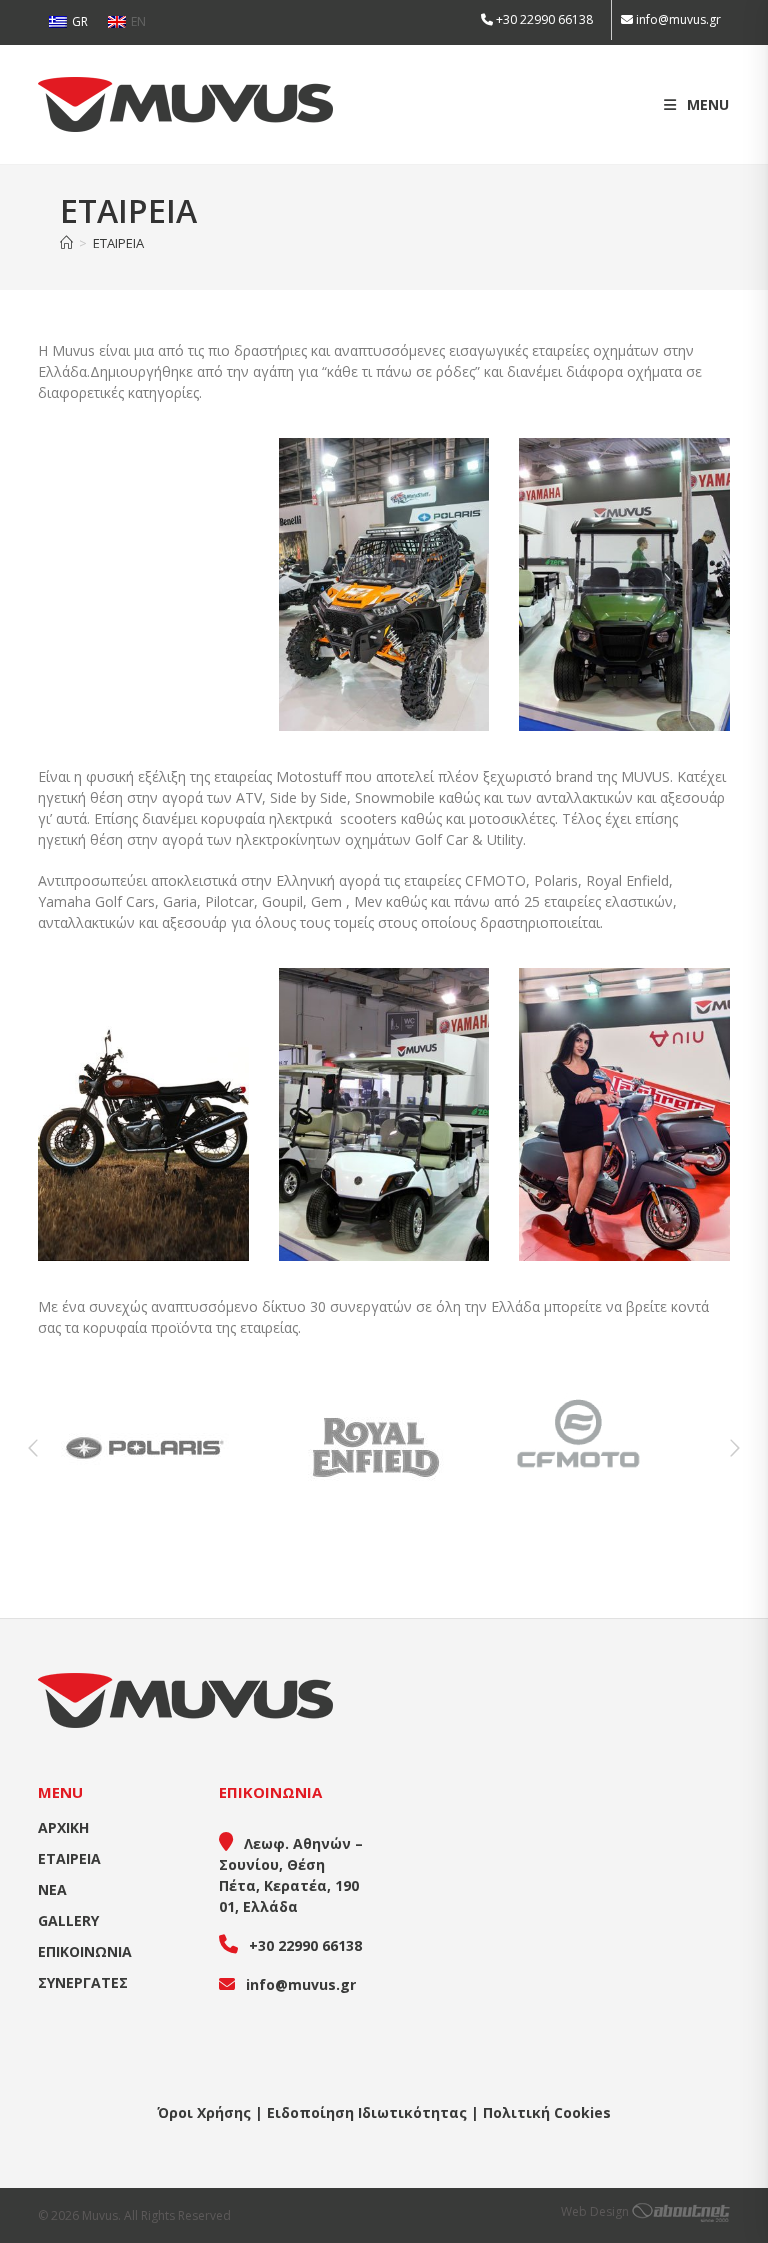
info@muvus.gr (678, 19)
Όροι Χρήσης (204, 2112)
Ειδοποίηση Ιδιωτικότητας (367, 2112)
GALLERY (68, 1920)
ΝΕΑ (52, 1889)
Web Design (596, 2211)
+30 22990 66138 (543, 19)
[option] (153, 1448)
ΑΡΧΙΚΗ (63, 1827)
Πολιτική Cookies (547, 2112)
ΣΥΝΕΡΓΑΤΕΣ (83, 1982)
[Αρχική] (66, 243)
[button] (33, 1448)
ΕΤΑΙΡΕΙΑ (118, 243)
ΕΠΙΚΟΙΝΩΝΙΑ (85, 1951)
